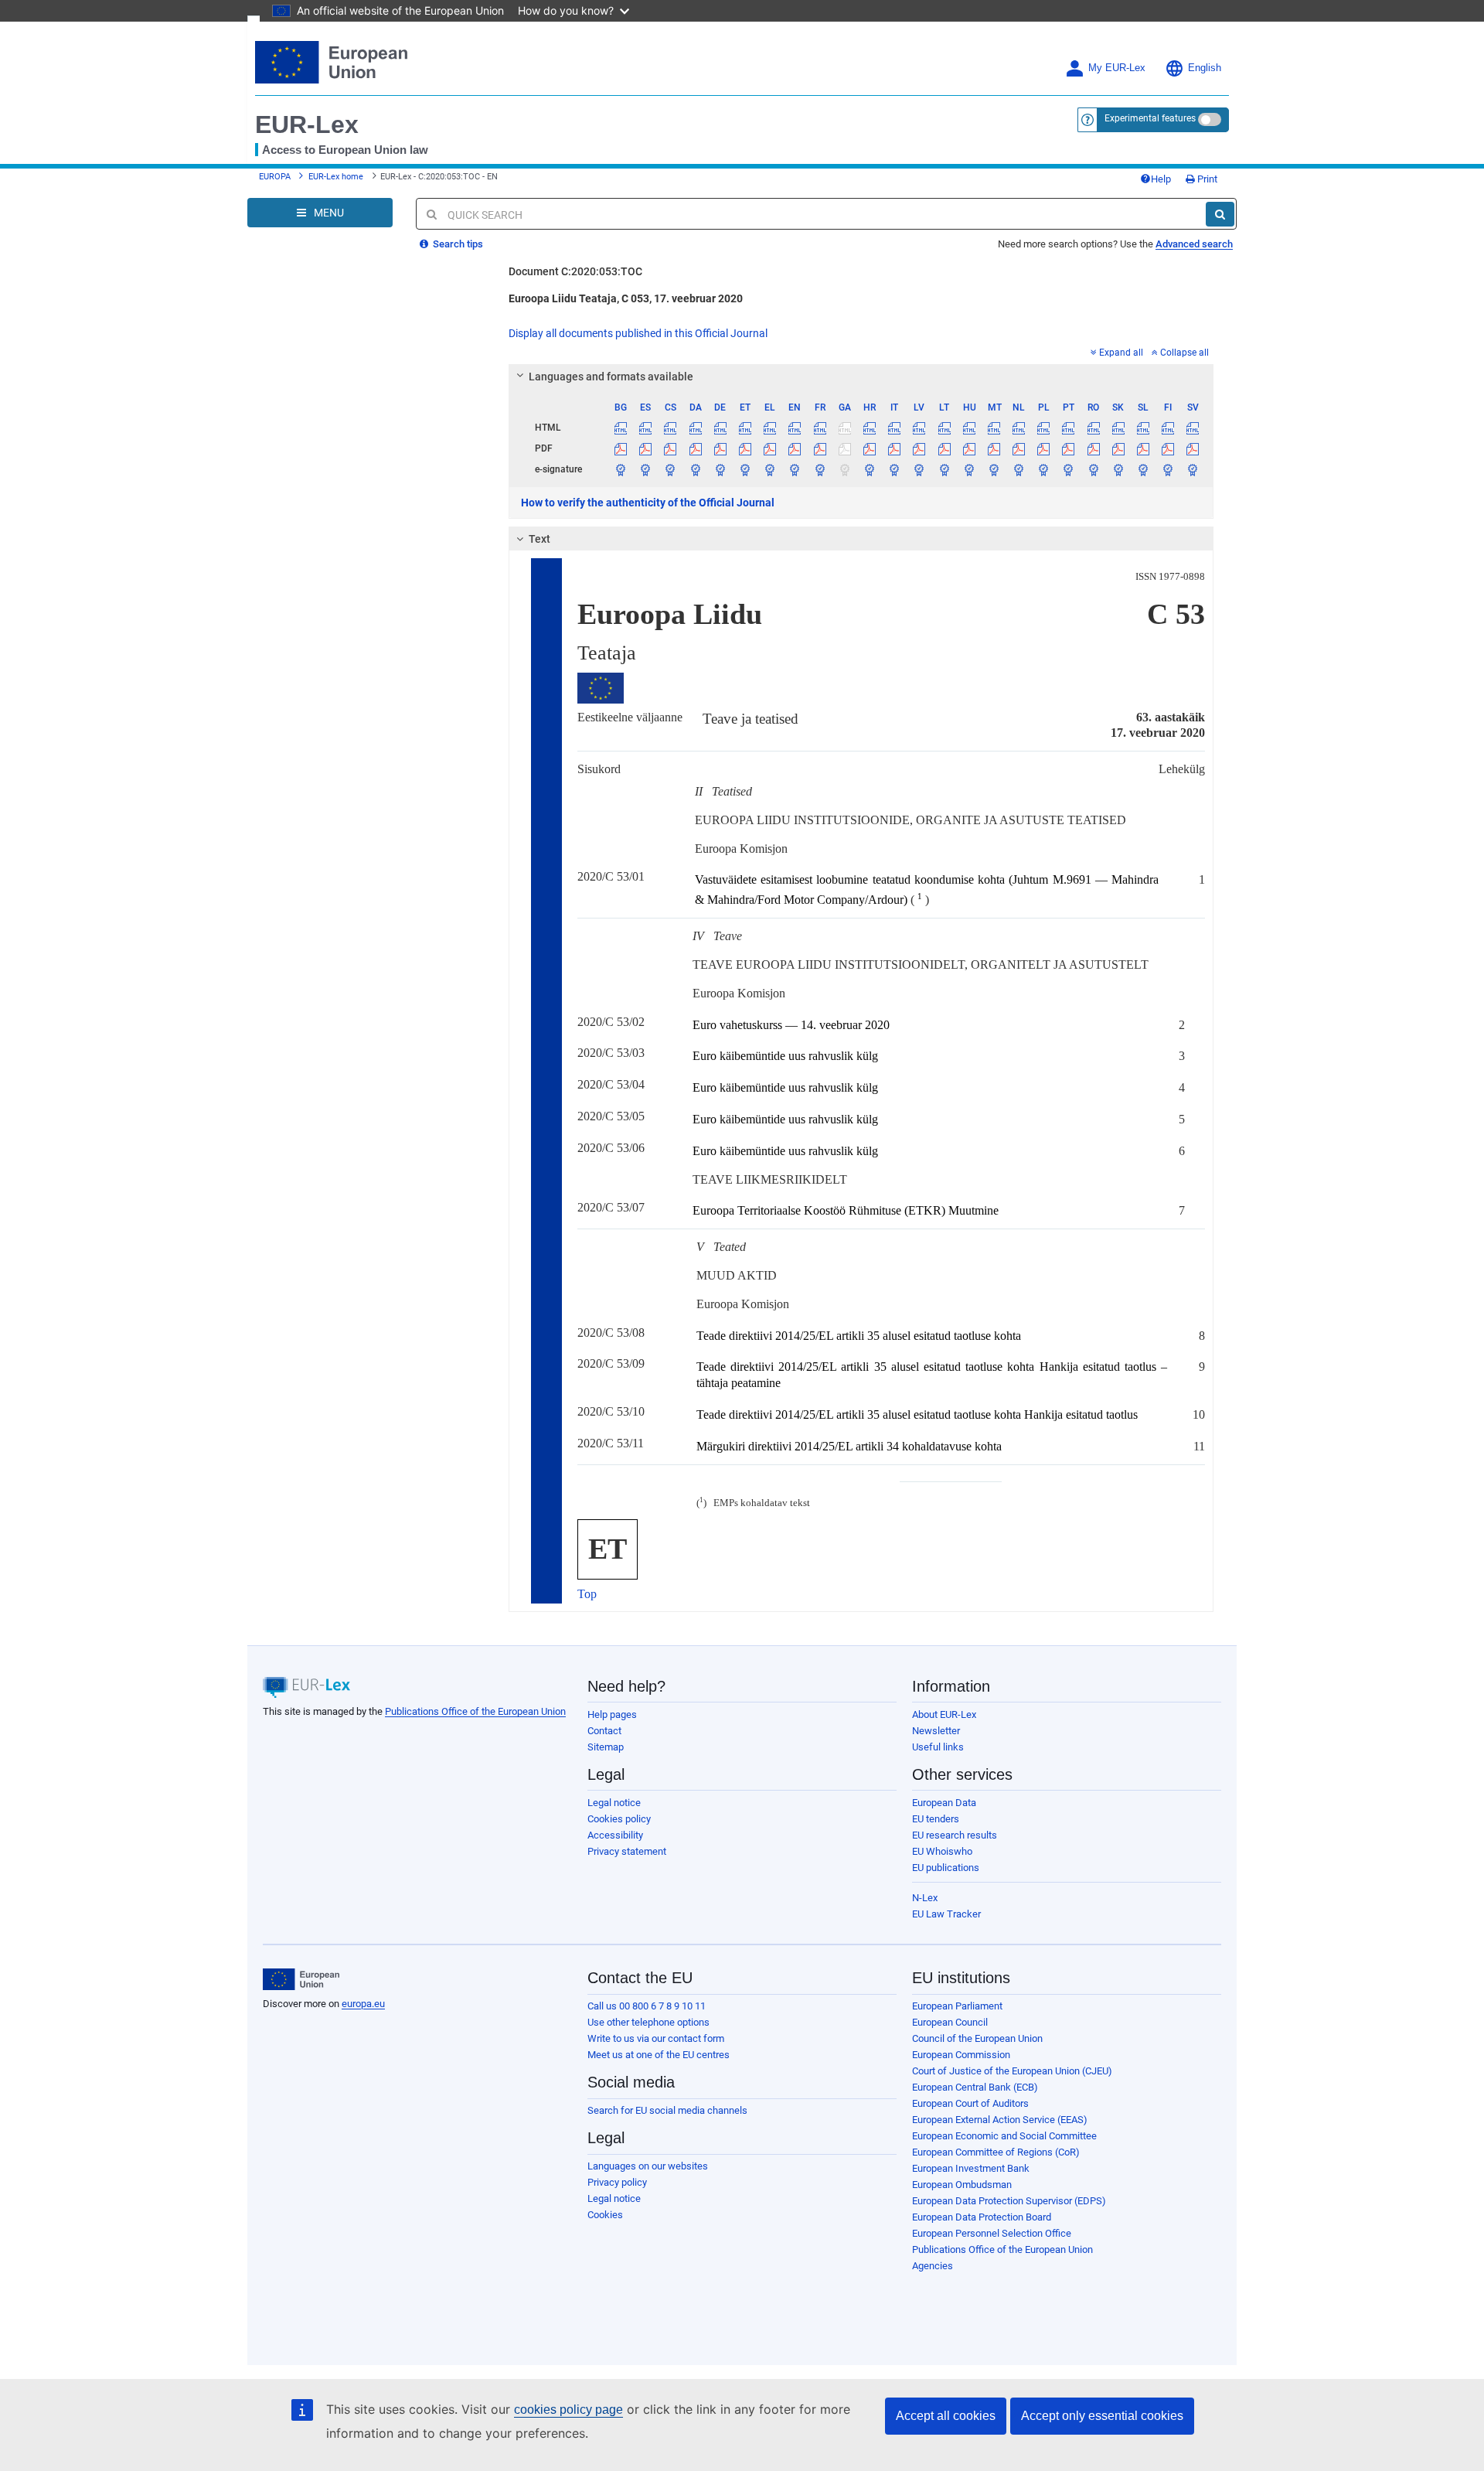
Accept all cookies (946, 2416)
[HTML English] (795, 428)
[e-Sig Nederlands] (1019, 469)
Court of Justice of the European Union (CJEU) (1012, 2071)
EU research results (955, 1835)
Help (1161, 179)
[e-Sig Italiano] (895, 469)
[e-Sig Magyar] (969, 469)
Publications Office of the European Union (475, 1711)
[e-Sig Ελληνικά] (770, 469)
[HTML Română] (1093, 428)
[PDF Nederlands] (1019, 448)
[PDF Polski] (1044, 448)
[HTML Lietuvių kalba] (944, 428)
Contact (604, 1731)
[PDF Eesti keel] (745, 448)
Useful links (938, 1747)
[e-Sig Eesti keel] (745, 469)
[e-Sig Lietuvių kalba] (944, 469)
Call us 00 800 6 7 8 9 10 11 (647, 2006)
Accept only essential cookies (1102, 2416)
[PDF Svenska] (1193, 448)
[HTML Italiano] (895, 428)
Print (1206, 179)
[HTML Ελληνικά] (770, 428)
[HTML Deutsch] (720, 428)
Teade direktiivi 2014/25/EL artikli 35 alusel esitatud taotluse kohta (859, 1336)
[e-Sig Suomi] (1168, 469)
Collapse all (1184, 353)
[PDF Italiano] (895, 448)
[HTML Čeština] (671, 428)
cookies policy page (568, 2410)
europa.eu (363, 2004)
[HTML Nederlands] (1019, 428)
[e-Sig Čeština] (671, 469)
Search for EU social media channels (667, 2110)
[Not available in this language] (844, 428)
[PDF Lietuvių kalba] (944, 448)
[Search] (1220, 214)
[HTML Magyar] (969, 428)
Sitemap (606, 1747)
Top (587, 1594)
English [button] (1205, 68)
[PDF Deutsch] (720, 448)
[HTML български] (621, 428)
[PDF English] (795, 448)
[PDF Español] (646, 448)
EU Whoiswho (942, 1851)
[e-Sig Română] (1093, 469)
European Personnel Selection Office (992, 2233)
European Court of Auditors (970, 2103)
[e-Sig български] (621, 469)
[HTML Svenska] (1193, 428)
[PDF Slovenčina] (1118, 448)
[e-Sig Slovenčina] (1118, 469)
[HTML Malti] (994, 428)
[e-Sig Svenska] (1193, 469)
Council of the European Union (977, 2038)
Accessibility (615, 1835)
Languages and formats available (611, 377)
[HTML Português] (1069, 428)
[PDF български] (621, 448)
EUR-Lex (307, 124)
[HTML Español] (646, 428)
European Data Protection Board (982, 2217)
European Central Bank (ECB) (975, 2087)
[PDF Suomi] (1168, 448)
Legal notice (614, 1803)
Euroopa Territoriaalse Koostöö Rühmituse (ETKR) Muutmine (846, 1210)
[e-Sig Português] (1069, 469)
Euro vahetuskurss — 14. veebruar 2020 (791, 1025)
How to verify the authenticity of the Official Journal (648, 503)
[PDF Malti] (994, 448)
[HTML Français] (820, 428)
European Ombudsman (962, 2185)
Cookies (605, 2215)
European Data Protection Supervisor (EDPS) (1009, 2201)
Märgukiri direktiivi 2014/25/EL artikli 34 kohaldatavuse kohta (849, 1446)
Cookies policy (619, 1819)
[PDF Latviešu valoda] (919, 448)
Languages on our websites (648, 2166)
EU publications (946, 1868)
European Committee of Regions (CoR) (996, 2152)
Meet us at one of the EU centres (659, 2055)
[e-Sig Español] (646, 469)
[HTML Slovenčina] (1118, 428)
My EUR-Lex (1117, 68)
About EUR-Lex (944, 1714)
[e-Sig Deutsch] (720, 469)
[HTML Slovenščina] (1143, 428)
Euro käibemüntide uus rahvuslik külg (785, 1056)
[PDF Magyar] (969, 448)
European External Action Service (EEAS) (1000, 2120)
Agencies (933, 2266)
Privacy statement (627, 1851)
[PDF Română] (1093, 448)
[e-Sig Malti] (994, 469)
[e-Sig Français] (820, 469)
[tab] (861, 377)
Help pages (612, 1714)
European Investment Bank (971, 2168)
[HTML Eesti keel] (745, 428)
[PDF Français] (820, 448)
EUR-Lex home (336, 177)
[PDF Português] (1069, 448)
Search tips (457, 244)
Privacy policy (617, 2182)
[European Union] (301, 1979)
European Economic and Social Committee (1004, 2136)
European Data (944, 1803)
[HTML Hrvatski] (869, 428)
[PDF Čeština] (671, 448)
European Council (950, 2022)
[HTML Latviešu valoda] (919, 428)
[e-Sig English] (795, 469)
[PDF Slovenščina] (1143, 448)
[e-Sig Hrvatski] (869, 469)
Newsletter (936, 1731)
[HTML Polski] (1044, 428)
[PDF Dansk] (695, 448)
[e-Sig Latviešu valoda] (919, 469)
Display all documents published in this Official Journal (638, 333)
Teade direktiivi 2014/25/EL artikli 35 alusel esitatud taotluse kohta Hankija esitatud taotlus (917, 1414)
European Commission (961, 2055)
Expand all (1121, 353)
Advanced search (1194, 244)
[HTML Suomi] (1168, 428)
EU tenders (936, 1819)
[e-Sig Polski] (1044, 469)
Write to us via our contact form (656, 2038)
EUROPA (275, 177)
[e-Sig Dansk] (695, 469)
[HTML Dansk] (695, 428)
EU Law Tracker (946, 1914)
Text (539, 539)
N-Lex (925, 1898)
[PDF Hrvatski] (869, 448)
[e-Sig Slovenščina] (1143, 469)
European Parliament (957, 2006)
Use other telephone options (648, 2022)
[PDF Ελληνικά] (770, 448)
